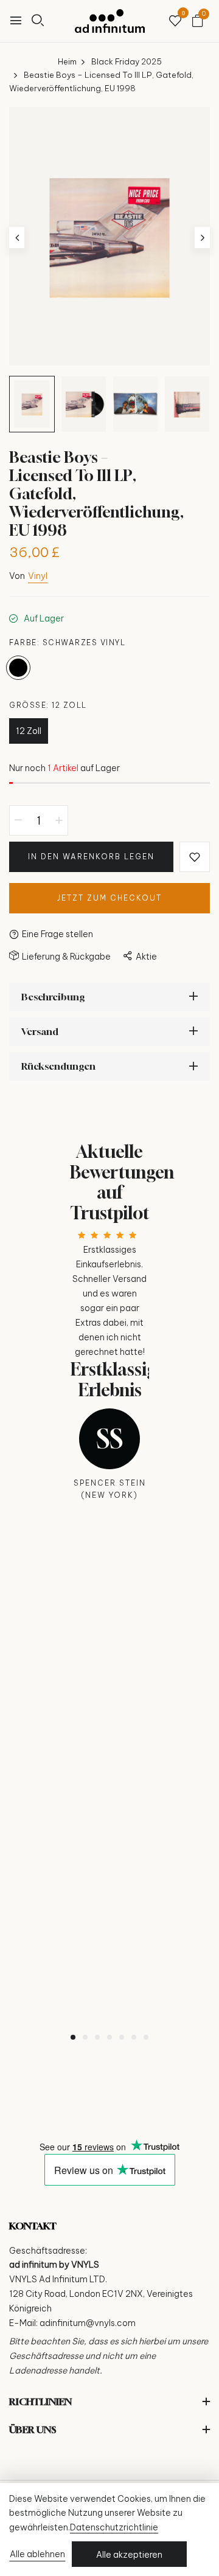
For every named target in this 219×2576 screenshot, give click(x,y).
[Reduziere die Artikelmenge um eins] (18, 820)
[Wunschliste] (175, 22)
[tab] (73, 2037)
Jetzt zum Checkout (109, 898)
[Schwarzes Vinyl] (18, 668)
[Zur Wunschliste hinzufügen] (195, 857)
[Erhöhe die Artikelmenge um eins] (59, 820)
